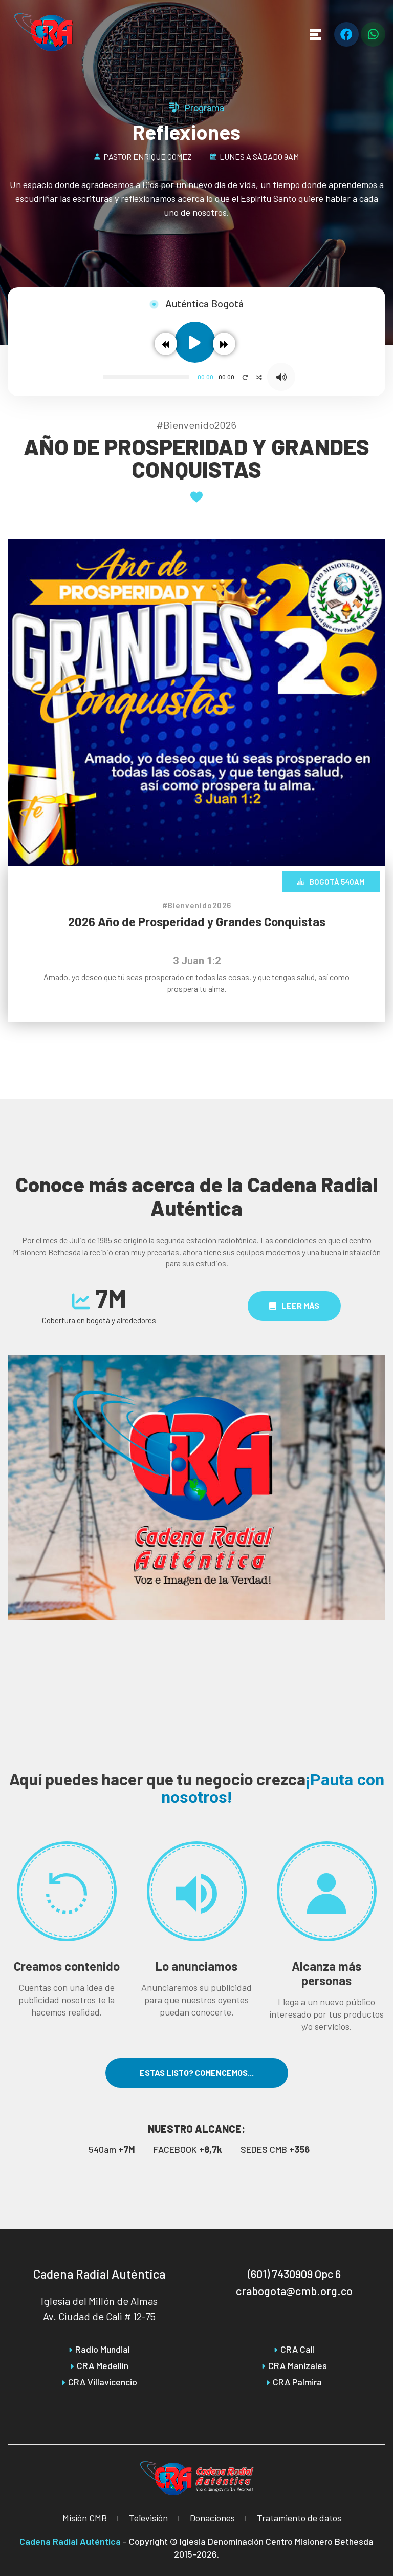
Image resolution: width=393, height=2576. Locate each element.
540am (112, 2149)
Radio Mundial (103, 2349)
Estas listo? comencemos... (197, 2073)
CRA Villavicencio (103, 2382)
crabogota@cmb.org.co (294, 2291)
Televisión (148, 2518)
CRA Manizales (298, 2365)
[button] (166, 344)
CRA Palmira (297, 2382)
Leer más (300, 1306)
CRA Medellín (103, 2365)
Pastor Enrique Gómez (148, 157)
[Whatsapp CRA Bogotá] (373, 34)
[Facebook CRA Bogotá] (346, 34)
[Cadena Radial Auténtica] (44, 32)
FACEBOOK (188, 2149)
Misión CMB (85, 2518)
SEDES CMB (275, 2149)
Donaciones (212, 2518)
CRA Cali (298, 2349)
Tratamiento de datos (299, 2518)
